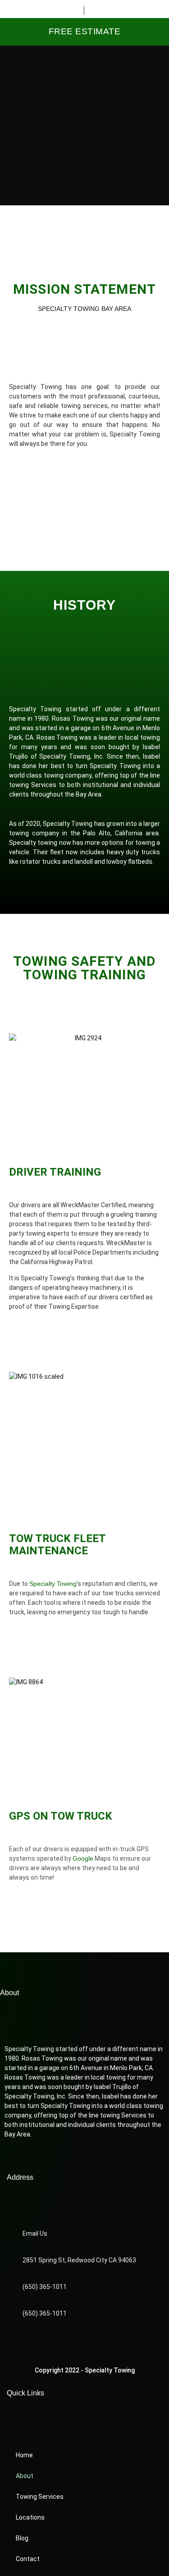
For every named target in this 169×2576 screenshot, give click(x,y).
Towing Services (40, 2497)
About (25, 2476)
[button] (85, 53)
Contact (28, 2559)
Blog (22, 2538)
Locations (30, 2517)
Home (24, 2455)
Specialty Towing (53, 1584)
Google (83, 1858)
